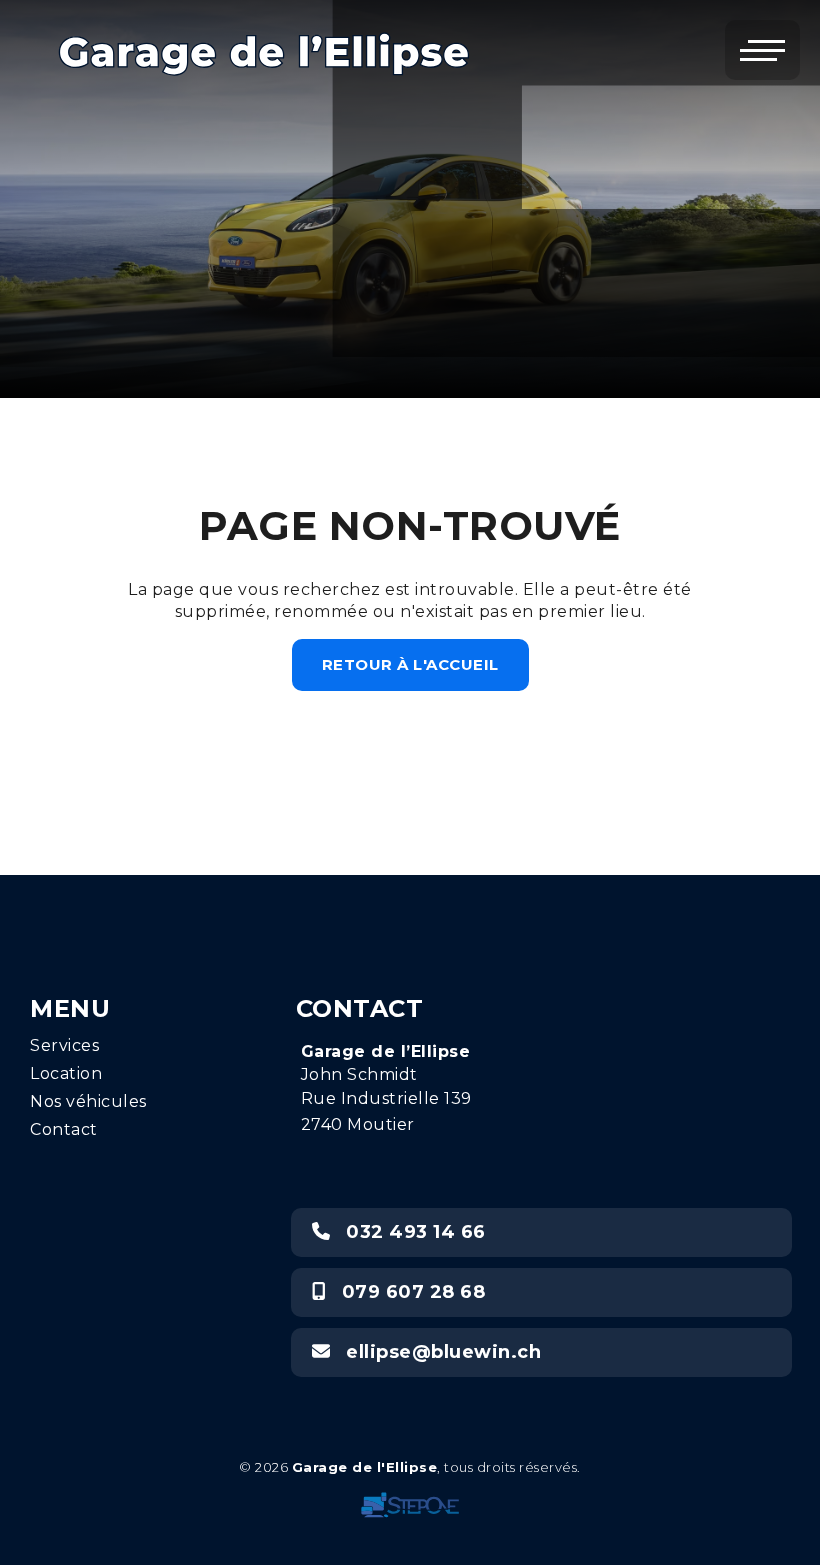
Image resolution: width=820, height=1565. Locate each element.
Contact (64, 1129)
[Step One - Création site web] (410, 1500)
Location (66, 1073)
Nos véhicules (88, 1101)
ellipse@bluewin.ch (436, 1352)
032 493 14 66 (408, 1232)
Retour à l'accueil (410, 664)
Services (64, 1045)
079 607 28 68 (405, 1292)
